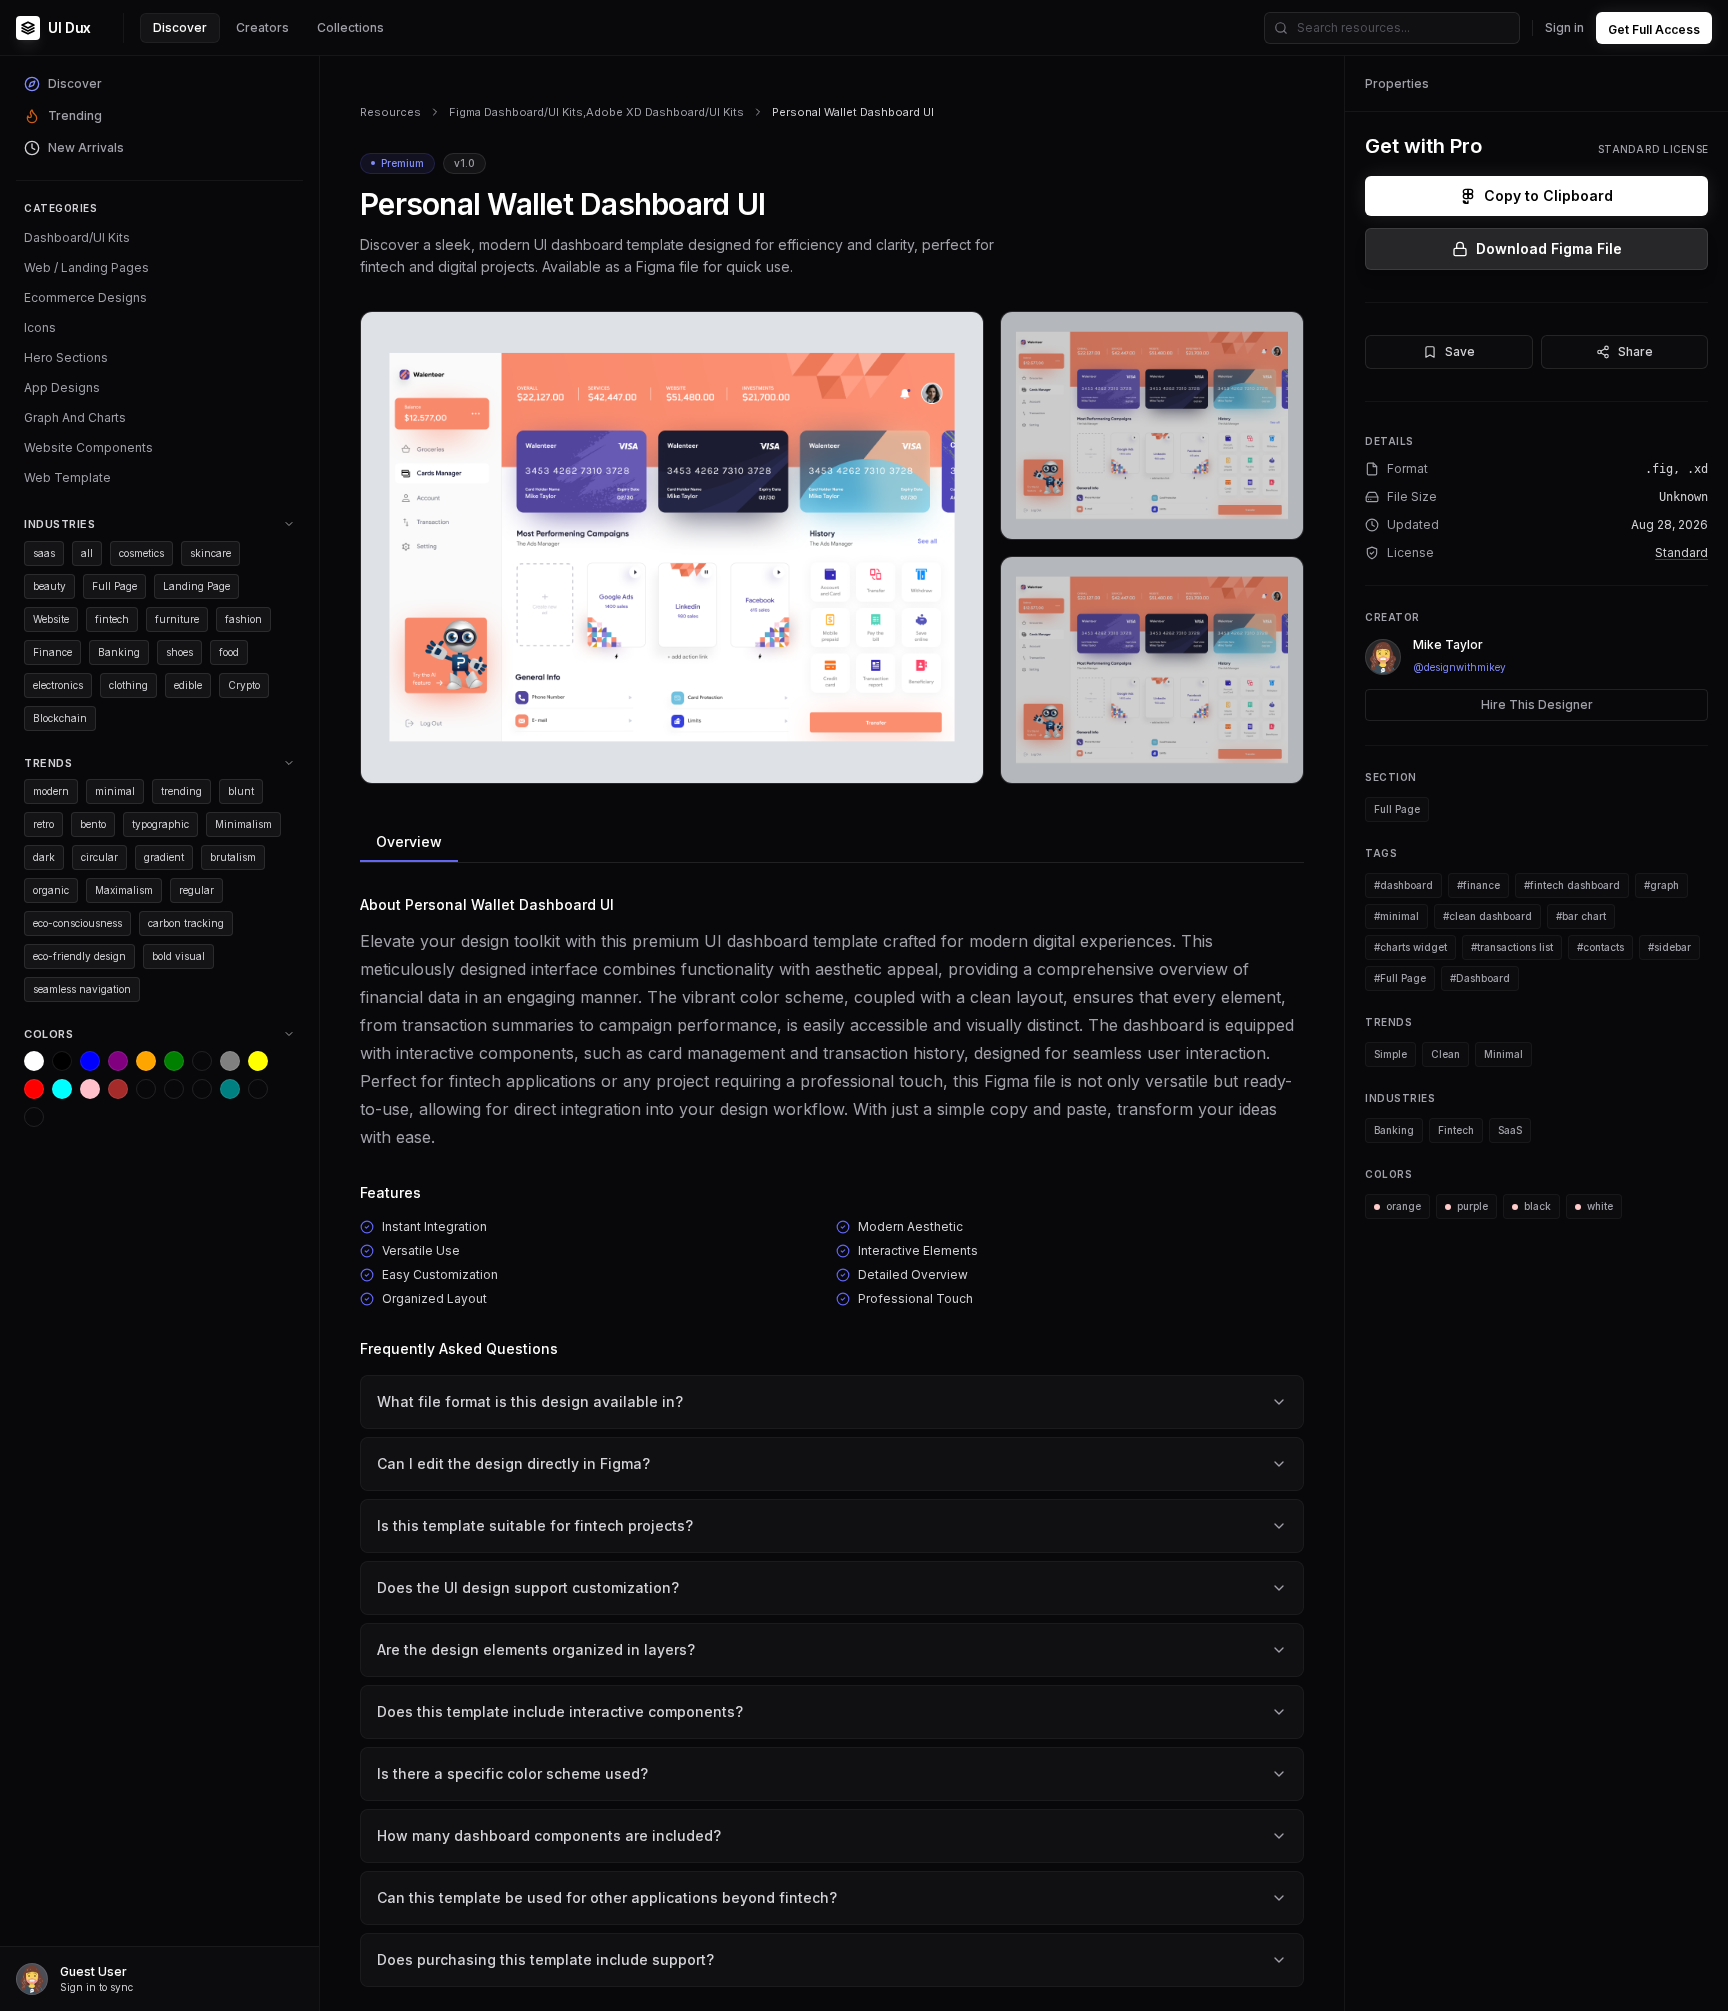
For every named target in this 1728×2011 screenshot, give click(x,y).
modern (51, 791)
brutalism (233, 857)
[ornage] (34, 1117)
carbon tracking (186, 923)
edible (188, 685)
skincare (210, 553)
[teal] (230, 1089)
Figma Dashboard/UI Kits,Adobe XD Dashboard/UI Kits (596, 112)
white (1600, 1206)
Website (51, 619)
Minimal (1503, 1054)
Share (1635, 351)
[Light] (258, 1089)
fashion (243, 619)
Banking (119, 652)
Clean (1445, 1054)
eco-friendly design (79, 956)
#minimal (1396, 916)
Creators (262, 27)
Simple (1390, 1054)
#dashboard (1403, 885)
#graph (1661, 885)
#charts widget (1410, 947)
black (1537, 1206)
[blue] (90, 1061)
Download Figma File (1549, 248)
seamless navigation (82, 989)
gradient (164, 857)
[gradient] (202, 1089)
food (229, 652)
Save (1460, 351)
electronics (58, 685)
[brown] (118, 1089)
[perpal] (202, 1061)
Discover (180, 27)
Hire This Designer (1537, 704)
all (87, 553)
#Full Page (1400, 978)
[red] (34, 1089)
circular (99, 857)
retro (43, 824)
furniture (177, 619)
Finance (52, 652)
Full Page (114, 586)
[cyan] (62, 1089)
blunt (241, 791)
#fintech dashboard (1572, 885)
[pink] (90, 1089)
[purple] (118, 1061)
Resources (390, 112)
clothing (128, 685)
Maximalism (124, 890)
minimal (115, 791)
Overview (409, 841)
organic (51, 890)
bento (93, 824)
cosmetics (141, 553)
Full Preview (919, 760)
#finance (1478, 885)
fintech (112, 619)
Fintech (1456, 1130)
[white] (34, 1061)
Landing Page (196, 586)
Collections (350, 27)
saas (44, 553)
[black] (62, 1061)
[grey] (230, 1061)
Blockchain (60, 718)
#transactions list (1512, 947)
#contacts (1600, 947)
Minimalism (243, 824)
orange (1403, 1206)
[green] (174, 1061)
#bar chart (1581, 916)
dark (44, 857)
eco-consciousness (77, 923)
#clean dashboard (1487, 916)
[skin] (174, 1089)
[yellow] (258, 1061)
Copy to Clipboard (1548, 195)
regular (196, 890)
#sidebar (1669, 947)
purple (1472, 1206)
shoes (179, 652)
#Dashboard (1480, 978)
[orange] (146, 1061)
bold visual (178, 956)
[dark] (146, 1089)
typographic (160, 824)
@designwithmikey (1459, 667)
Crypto (244, 685)
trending (181, 791)
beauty (49, 586)
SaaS (1510, 1130)
